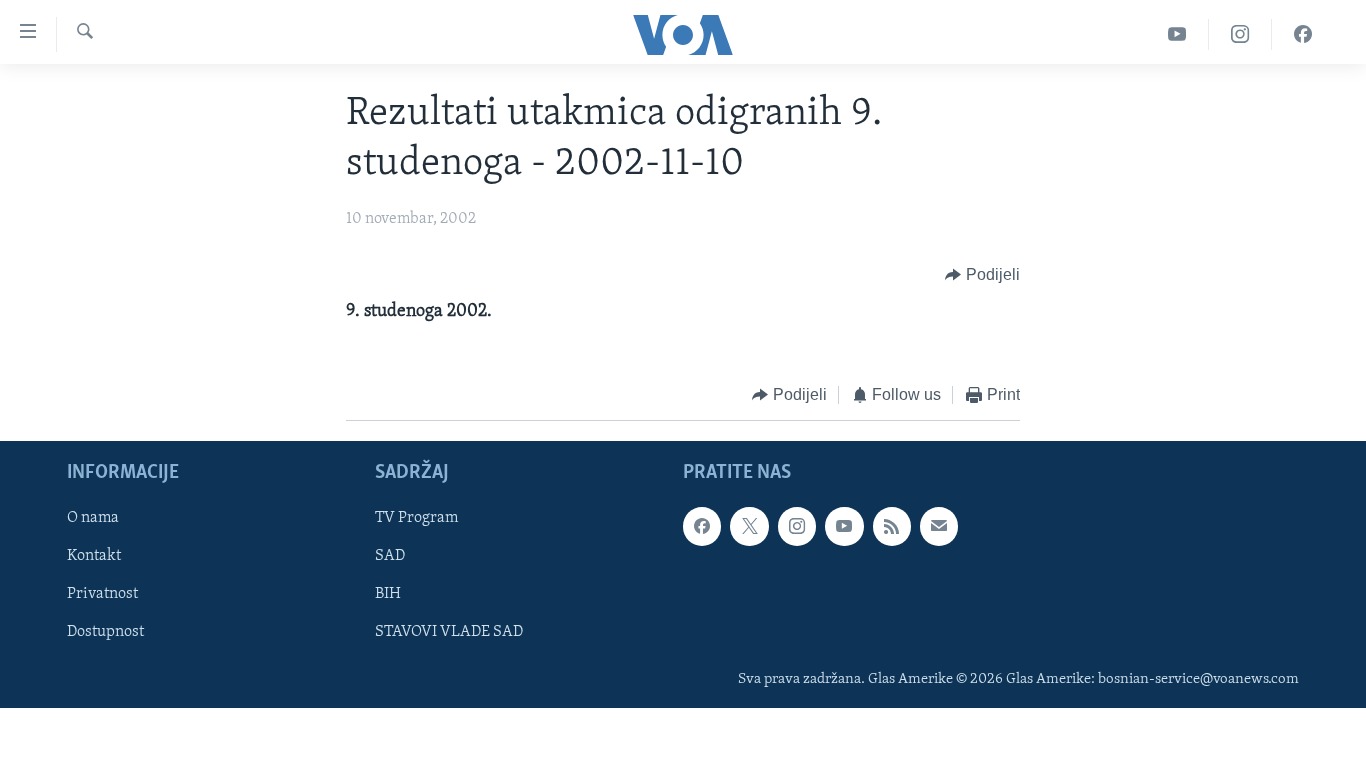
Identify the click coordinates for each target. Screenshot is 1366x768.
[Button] (982, 275)
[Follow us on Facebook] (702, 526)
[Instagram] (1240, 34)
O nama (93, 518)
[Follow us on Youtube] (844, 526)
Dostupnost (105, 632)
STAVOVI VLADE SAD (449, 632)
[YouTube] (1177, 34)
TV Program (416, 518)
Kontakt (94, 556)
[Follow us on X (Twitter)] (749, 526)
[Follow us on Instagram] (797, 526)
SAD (390, 556)
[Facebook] (1303, 34)
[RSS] (892, 526)
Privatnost (102, 594)
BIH (388, 594)
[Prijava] (939, 526)
